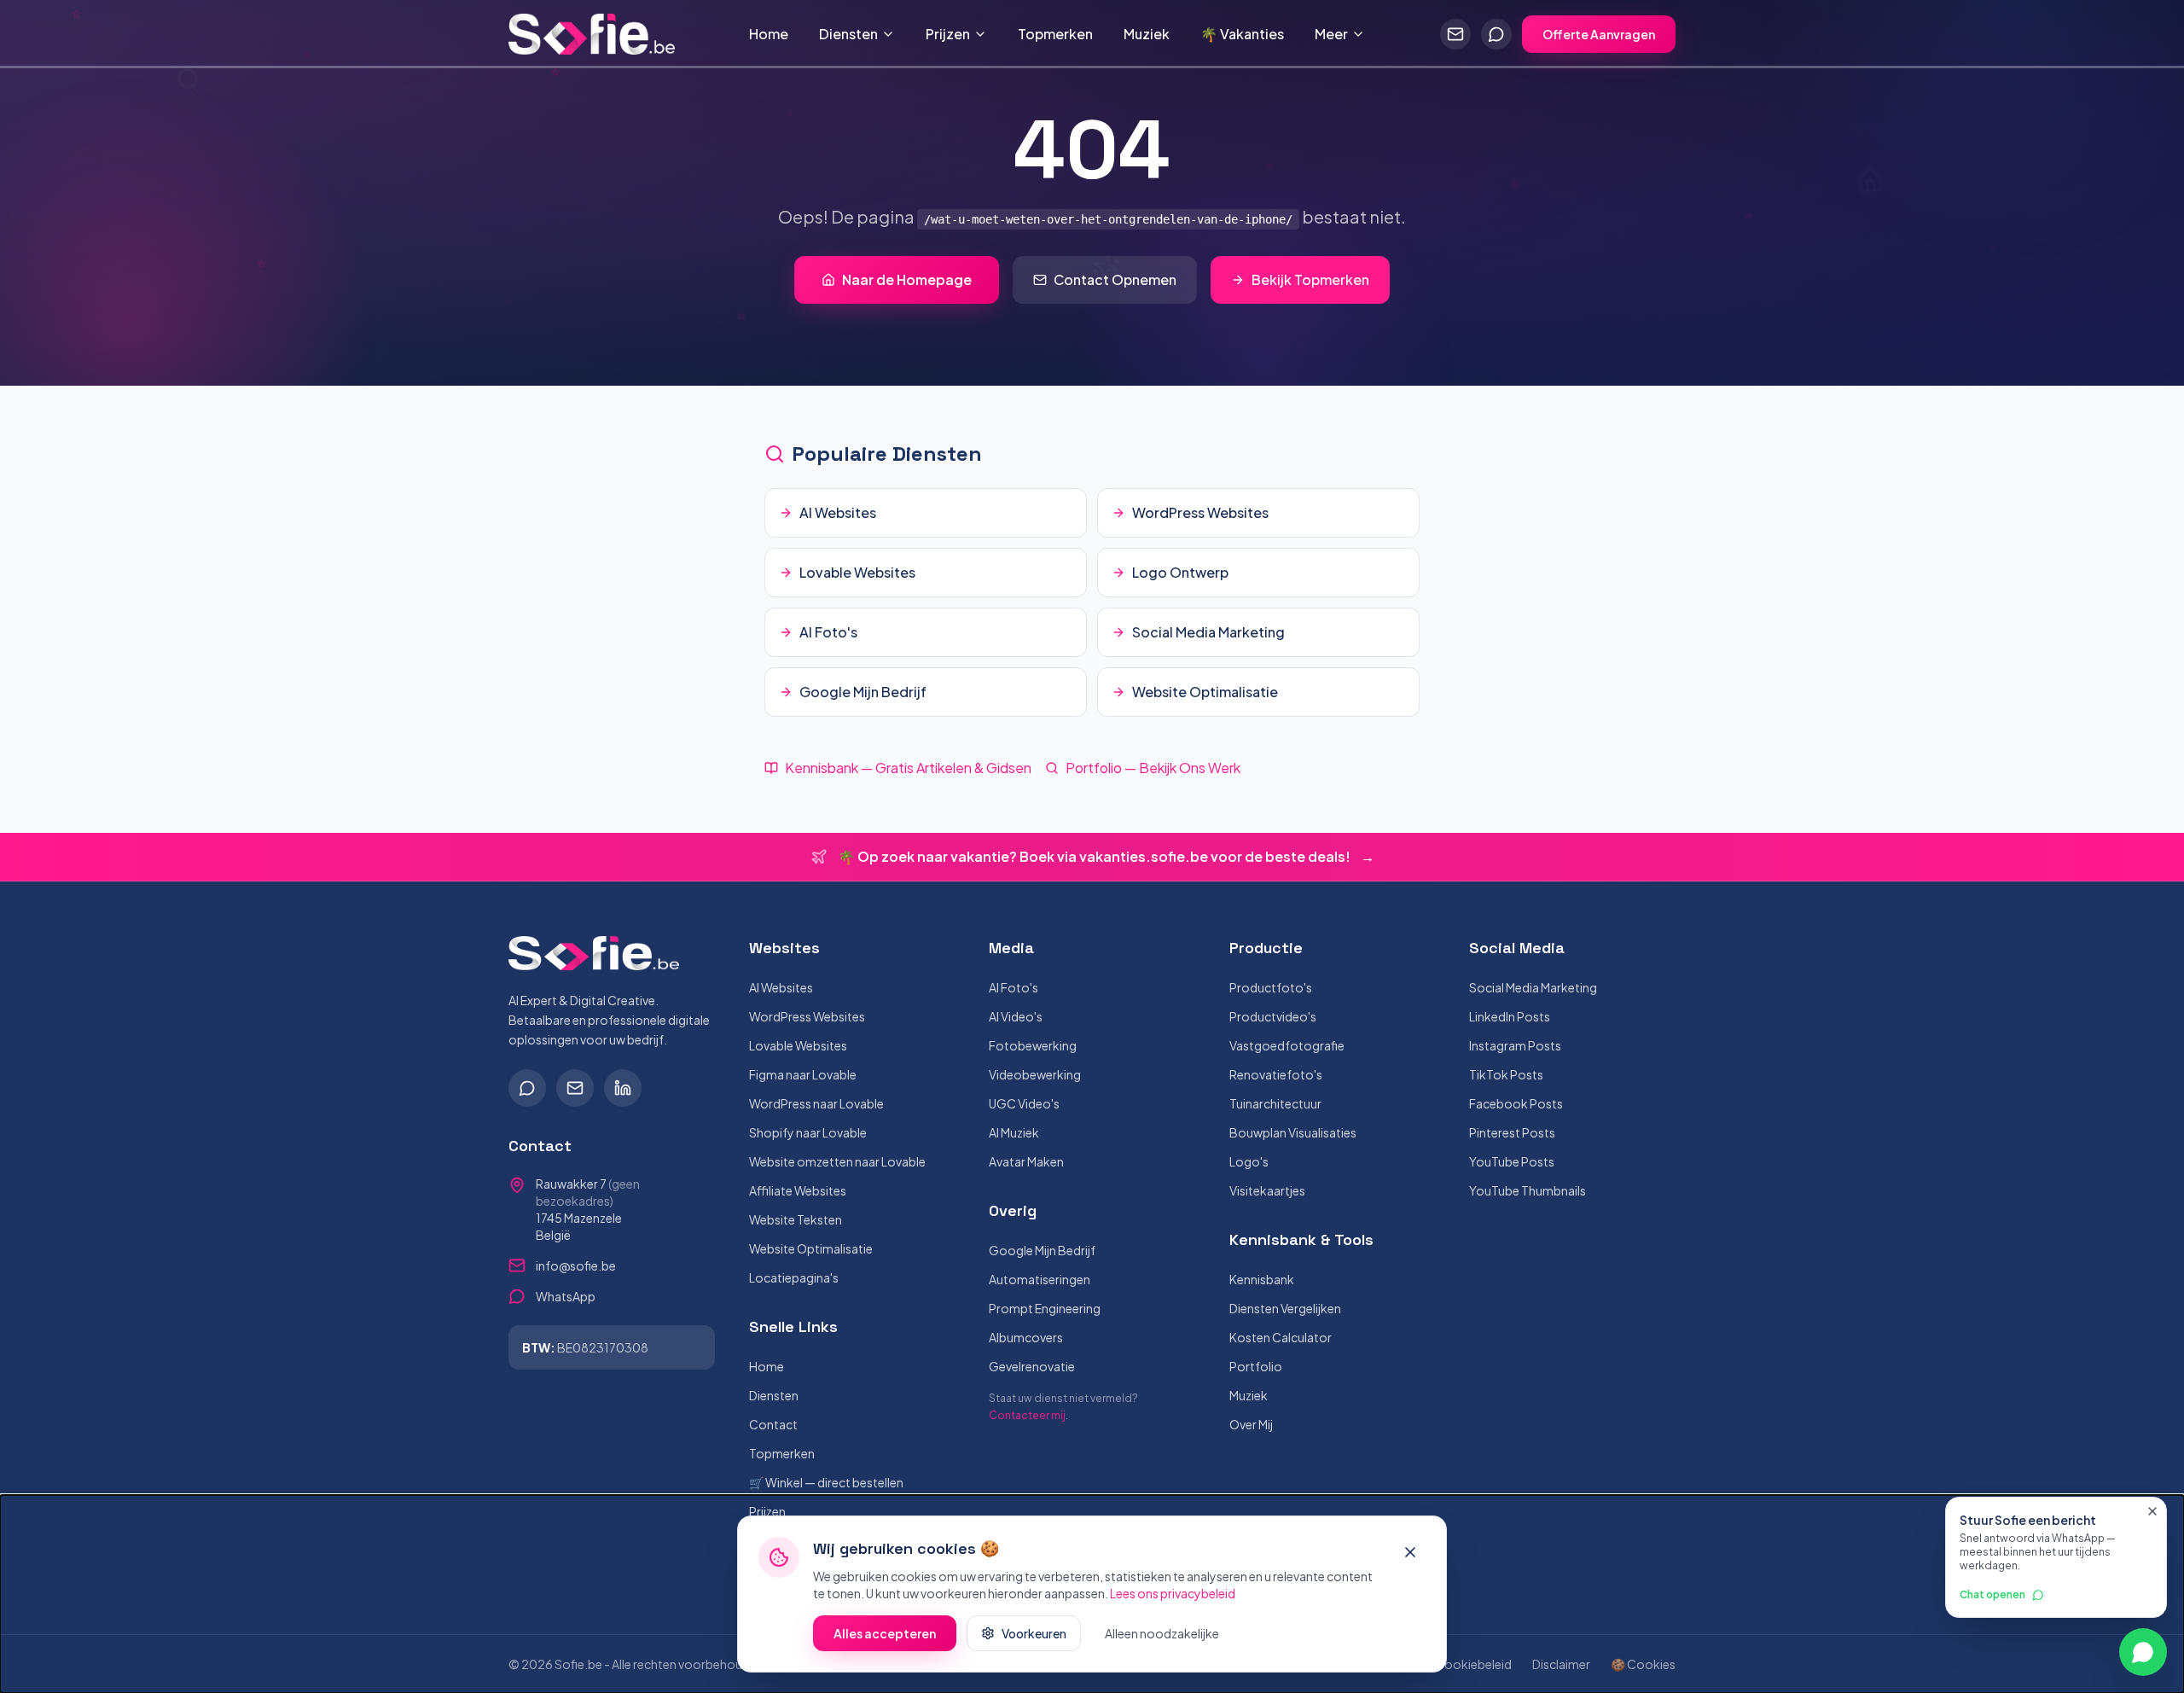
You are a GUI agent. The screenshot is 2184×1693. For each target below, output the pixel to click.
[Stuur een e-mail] (1455, 34)
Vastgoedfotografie (1287, 1045)
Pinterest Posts (1512, 1132)
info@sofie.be (576, 1265)
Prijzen (948, 34)
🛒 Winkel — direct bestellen (826, 1482)
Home (769, 34)
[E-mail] (575, 1088)
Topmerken (1055, 34)
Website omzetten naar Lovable (837, 1161)
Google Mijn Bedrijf (1042, 1250)
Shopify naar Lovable (808, 1132)
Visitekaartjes (1267, 1190)
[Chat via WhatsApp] (1496, 34)
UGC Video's (1024, 1103)
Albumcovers (1026, 1337)
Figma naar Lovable (803, 1074)
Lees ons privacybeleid (1173, 1593)
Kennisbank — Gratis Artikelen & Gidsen (908, 768)
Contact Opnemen (1115, 279)
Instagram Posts (1515, 1045)
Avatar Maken (1026, 1161)
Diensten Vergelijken (1285, 1308)
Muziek (1147, 34)
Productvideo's (1273, 1016)
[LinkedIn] (623, 1088)
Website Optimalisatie (811, 1248)
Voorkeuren (1034, 1633)
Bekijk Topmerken (1310, 279)
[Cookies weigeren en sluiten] (1410, 1552)
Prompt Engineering (1045, 1308)
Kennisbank (1262, 1279)
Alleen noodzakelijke (1162, 1633)
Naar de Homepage (907, 279)
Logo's (1249, 1161)
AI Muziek (1014, 1132)
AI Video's (1016, 1016)
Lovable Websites (798, 1045)
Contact (773, 1424)
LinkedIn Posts (1510, 1016)
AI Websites (781, 987)
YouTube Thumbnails (1528, 1190)
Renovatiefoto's (1276, 1074)
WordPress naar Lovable (816, 1103)
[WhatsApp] (527, 1088)
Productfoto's (1271, 987)
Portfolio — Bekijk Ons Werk (1153, 768)
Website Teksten (796, 1219)
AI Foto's (1014, 987)
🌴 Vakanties (1242, 34)
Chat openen (1992, 1594)
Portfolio (1256, 1366)
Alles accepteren (885, 1633)
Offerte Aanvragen (1599, 34)
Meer (1331, 34)
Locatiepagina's (794, 1277)
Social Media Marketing (1533, 987)
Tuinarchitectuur (1275, 1103)
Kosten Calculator (1281, 1337)
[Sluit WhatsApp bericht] (2152, 1511)
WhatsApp (566, 1296)
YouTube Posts (1512, 1161)
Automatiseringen (1040, 1279)
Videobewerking (1035, 1074)
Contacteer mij (1027, 1415)
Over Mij (1251, 1424)
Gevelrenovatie (1032, 1366)
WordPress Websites (807, 1016)
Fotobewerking (1033, 1045)
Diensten (848, 34)
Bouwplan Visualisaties (1293, 1132)
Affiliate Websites (798, 1190)
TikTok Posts (1506, 1074)
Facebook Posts (1516, 1103)
